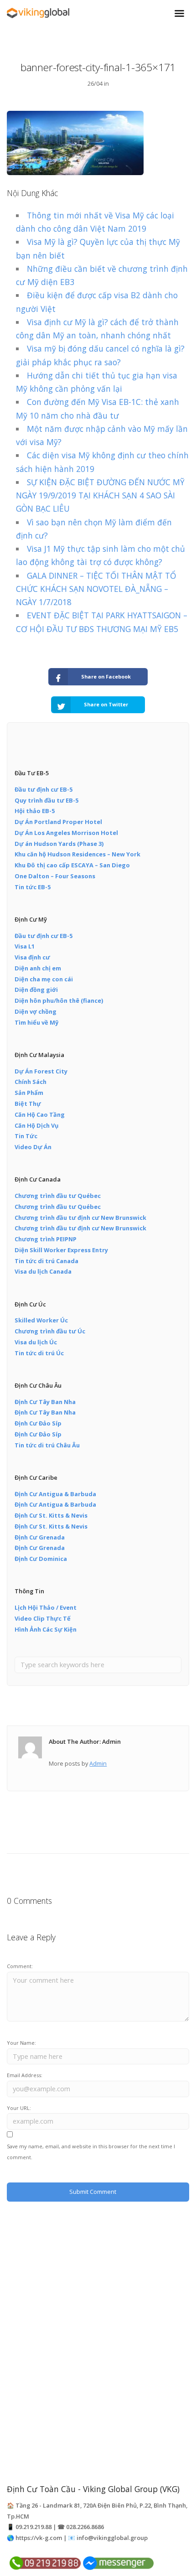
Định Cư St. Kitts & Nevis (51, 1515)
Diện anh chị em (38, 968)
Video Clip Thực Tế (43, 1618)
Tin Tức (26, 1136)
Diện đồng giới (36, 990)
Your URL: (19, 2108)
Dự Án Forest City (41, 1071)
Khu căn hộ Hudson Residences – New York (77, 854)
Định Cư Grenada (40, 1537)
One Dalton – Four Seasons (55, 876)
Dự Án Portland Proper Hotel (58, 822)
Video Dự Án (33, 1147)
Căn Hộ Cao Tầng (40, 1114)
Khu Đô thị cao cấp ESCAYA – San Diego (72, 865)
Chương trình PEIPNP (46, 1239)
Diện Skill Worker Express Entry (61, 1250)
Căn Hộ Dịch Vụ (36, 1125)
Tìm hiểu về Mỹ (36, 1022)
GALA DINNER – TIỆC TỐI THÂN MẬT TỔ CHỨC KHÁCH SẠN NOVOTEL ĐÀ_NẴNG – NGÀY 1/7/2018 (96, 589)
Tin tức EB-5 (33, 887)
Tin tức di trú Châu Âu (47, 1445)
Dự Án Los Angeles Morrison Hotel (66, 833)
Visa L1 (25, 946)
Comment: (20, 1966)
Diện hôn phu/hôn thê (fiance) (59, 1000)
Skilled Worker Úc (41, 1320)
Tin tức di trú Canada (46, 1261)
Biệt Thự (28, 1104)
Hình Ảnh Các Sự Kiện (46, 1629)
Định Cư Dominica (41, 1559)
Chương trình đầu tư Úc (50, 1331)
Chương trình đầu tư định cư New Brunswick (80, 1218)
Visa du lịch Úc (36, 1342)
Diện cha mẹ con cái (44, 979)
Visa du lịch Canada (43, 1271)
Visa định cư (32, 957)
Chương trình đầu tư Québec (58, 1196)
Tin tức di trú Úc (39, 1353)
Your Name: (21, 2043)
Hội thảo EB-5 (35, 811)
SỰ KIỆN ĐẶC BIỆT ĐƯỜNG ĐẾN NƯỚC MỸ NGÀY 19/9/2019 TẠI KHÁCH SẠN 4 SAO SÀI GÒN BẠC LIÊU (100, 495)
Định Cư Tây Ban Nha (45, 1402)
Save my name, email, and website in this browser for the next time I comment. (91, 2152)
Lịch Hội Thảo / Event (46, 1607)
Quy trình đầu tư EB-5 (46, 800)
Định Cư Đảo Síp (38, 1423)
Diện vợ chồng (36, 1011)
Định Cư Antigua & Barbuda (55, 1494)
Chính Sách (31, 1082)
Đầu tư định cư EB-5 (44, 789)
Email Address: (25, 2075)
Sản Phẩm (29, 1093)
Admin (98, 1763)
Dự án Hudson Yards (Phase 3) (59, 844)
